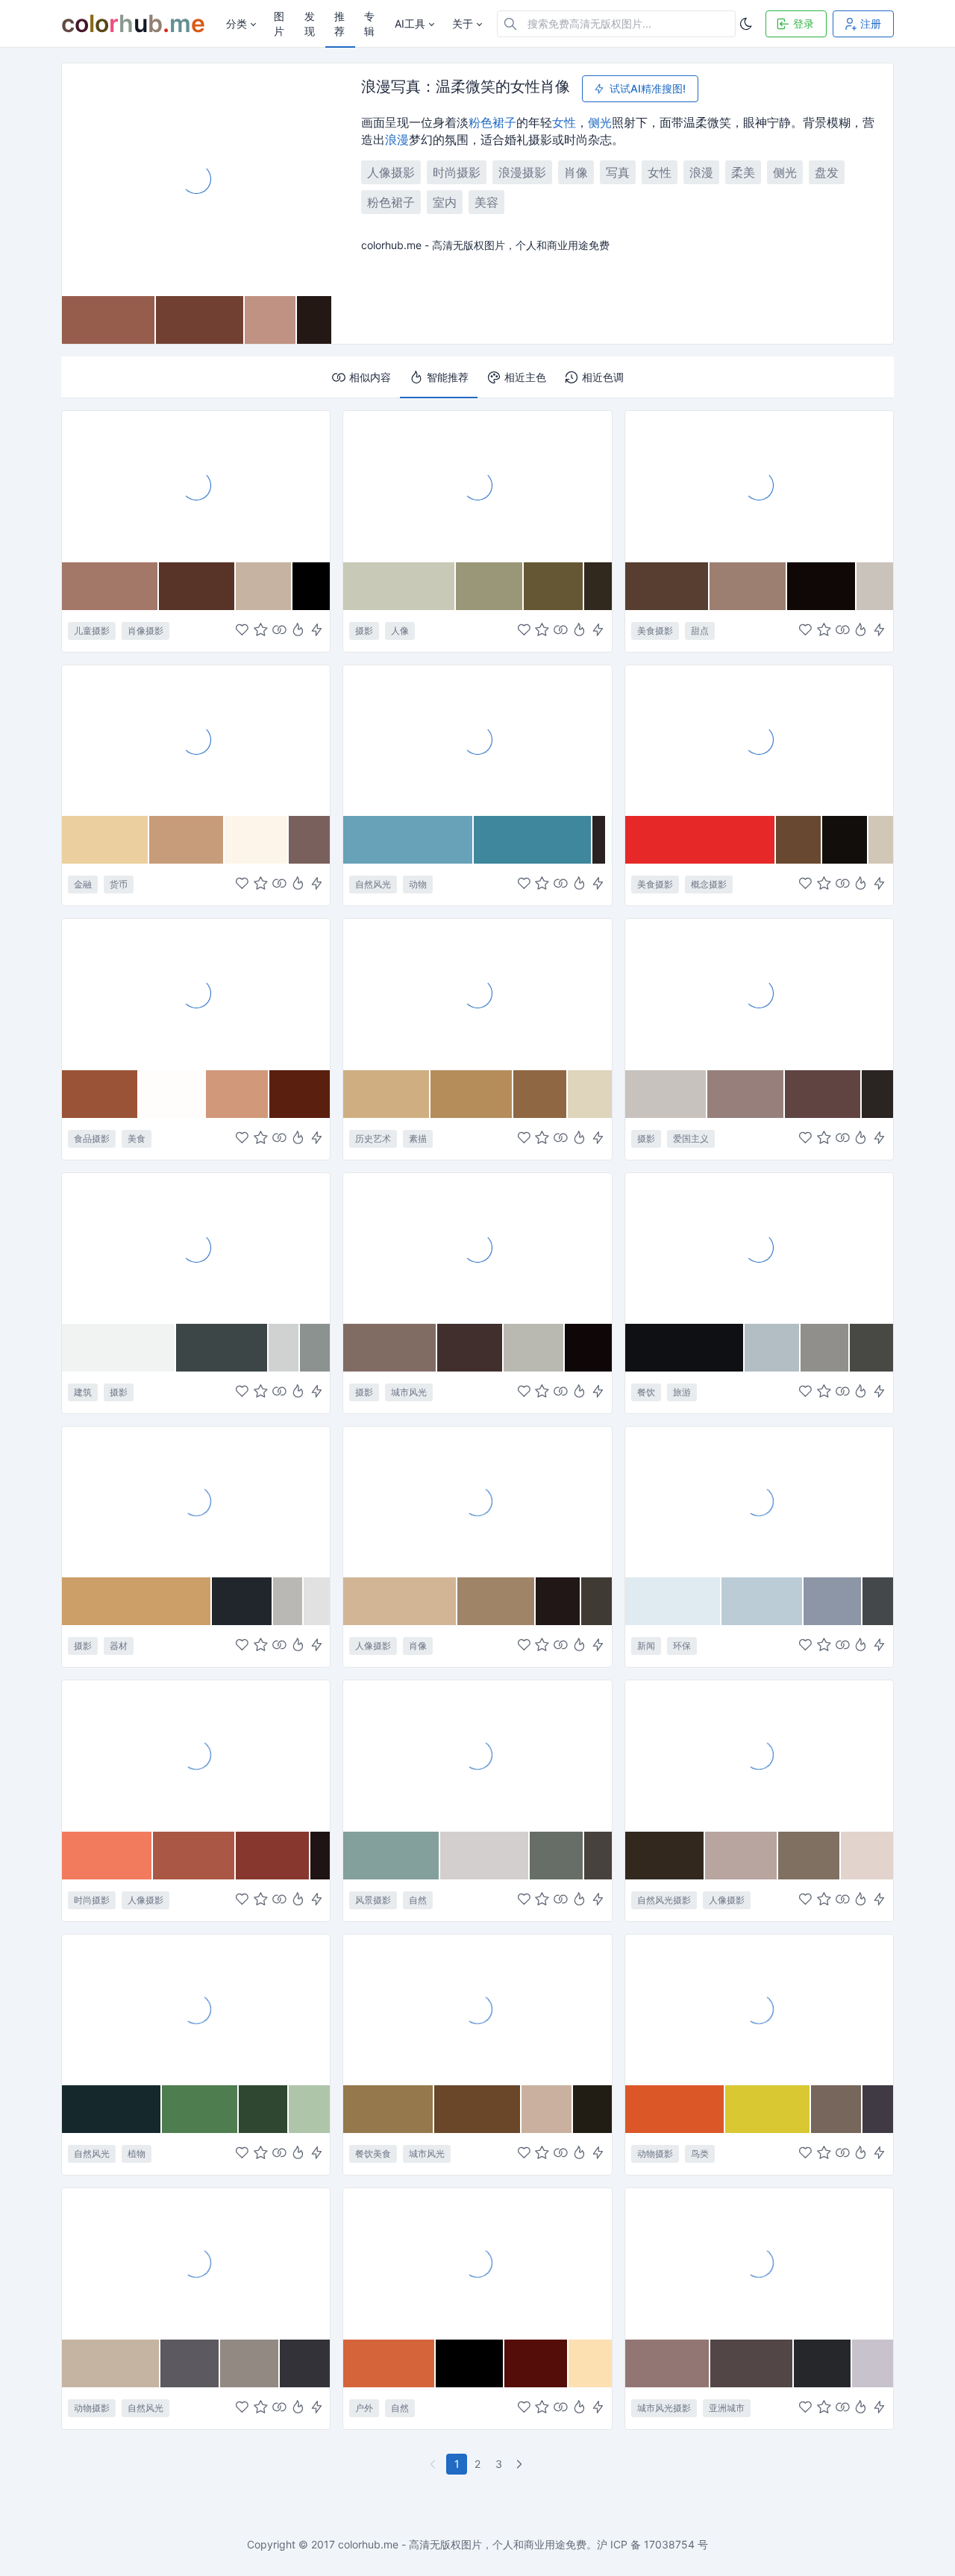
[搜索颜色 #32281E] (666, 1856)
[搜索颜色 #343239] (305, 2363)
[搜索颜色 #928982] (250, 2363)
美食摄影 (655, 631)
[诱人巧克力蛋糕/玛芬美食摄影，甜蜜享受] (196, 993)
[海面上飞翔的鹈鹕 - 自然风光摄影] (477, 740)
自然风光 (373, 884)
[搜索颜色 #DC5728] (675, 2109)
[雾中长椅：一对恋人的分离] (477, 486)
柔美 (743, 172)
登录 (804, 23)
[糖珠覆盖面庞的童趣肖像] (196, 486)
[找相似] (279, 631)
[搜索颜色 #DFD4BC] (589, 1094)
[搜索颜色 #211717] (558, 1601)
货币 (119, 884)
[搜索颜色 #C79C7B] (187, 840)
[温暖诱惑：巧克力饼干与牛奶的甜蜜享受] (759, 486)
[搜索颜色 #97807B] (746, 1094)
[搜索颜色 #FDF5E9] (257, 840)
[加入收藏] (261, 631)
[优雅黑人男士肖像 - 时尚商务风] (477, 1501)
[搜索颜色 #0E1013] (685, 1348)
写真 (618, 172)
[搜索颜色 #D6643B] (389, 2363)
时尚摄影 (457, 172)
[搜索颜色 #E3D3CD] (867, 1856)
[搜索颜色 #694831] (799, 840)
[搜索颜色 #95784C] (389, 2109)
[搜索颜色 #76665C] (837, 2109)
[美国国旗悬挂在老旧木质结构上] (759, 993)
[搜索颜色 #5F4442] (824, 1094)
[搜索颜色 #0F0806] (822, 586)
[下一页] (521, 2464)
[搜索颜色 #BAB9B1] (534, 1348)
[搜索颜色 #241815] (314, 320)
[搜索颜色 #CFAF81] (387, 1094)
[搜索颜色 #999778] (490, 586)
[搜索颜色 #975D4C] (109, 320)
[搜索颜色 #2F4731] (264, 2109)
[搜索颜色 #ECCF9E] (106, 840)
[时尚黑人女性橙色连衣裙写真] (196, 1755)
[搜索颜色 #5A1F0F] (300, 1094)
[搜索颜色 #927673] (668, 2363)
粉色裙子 (492, 122)
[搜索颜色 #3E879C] (533, 840)
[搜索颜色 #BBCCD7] (763, 1601)
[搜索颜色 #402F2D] (470, 1348)
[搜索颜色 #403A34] (597, 1601)
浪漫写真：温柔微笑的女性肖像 (466, 87)
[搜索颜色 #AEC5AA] (310, 2109)
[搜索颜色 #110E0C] (845, 840)
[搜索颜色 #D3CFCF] (485, 1856)
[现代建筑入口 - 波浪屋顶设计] (196, 1248)
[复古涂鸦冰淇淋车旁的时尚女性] (477, 2009)
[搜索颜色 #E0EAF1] (673, 1601)
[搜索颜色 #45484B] (878, 1601)
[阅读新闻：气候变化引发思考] (759, 1501)
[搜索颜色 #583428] (197, 586)
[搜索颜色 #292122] (599, 840)
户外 (364, 2408)
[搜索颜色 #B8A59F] (742, 1856)
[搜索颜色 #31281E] (598, 586)
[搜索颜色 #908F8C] (825, 1348)
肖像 (576, 172)
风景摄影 (373, 1900)
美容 (486, 202)
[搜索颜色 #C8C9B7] (400, 586)
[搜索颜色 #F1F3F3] (119, 1348)
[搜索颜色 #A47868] (110, 586)
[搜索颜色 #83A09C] (391, 1856)
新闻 (646, 1646)
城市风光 (409, 1392)
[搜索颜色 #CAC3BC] (875, 586)
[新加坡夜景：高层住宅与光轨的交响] (759, 2263)
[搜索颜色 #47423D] (598, 1856)
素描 (418, 1138)
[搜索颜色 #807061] (810, 1856)
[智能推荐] (298, 631)
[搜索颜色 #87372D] (273, 1856)
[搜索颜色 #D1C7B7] (881, 840)
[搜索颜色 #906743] (541, 1094)
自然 (418, 1900)
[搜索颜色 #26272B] (823, 2363)
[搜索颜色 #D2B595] (400, 1601)
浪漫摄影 (522, 172)
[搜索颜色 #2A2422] (877, 1094)
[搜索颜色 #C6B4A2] (111, 2363)
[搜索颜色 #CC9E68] (137, 1601)
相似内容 (370, 377)
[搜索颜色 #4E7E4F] (200, 2109)
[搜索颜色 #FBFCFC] (609, 840)
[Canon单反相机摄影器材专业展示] (196, 1501)
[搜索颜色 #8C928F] (315, 1348)
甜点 (700, 631)
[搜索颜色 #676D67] (557, 1856)
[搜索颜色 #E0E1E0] (317, 1601)
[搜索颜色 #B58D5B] (472, 1094)
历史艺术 (373, 1138)
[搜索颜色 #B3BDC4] (772, 1348)
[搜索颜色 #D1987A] (238, 1094)
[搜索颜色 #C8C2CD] (873, 2363)
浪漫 (397, 139)
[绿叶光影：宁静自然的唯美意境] (196, 2009)
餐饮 (646, 1392)
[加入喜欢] (242, 631)
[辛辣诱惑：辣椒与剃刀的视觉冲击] (759, 740)
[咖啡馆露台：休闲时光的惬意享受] (759, 1248)
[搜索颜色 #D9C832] (768, 2109)
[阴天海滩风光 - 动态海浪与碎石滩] (477, 1755)
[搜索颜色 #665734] (554, 586)
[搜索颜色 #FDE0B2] (590, 2363)
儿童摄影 (92, 631)
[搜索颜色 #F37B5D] (107, 1856)
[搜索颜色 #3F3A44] (878, 2109)
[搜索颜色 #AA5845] (194, 1856)
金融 (83, 884)
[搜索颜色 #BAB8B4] (288, 1601)
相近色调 (603, 377)
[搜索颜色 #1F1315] (320, 1856)
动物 (418, 884)
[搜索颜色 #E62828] (701, 840)
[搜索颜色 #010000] (311, 586)
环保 (682, 1646)
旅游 (682, 1392)
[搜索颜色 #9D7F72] (748, 586)
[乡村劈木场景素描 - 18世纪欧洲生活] (477, 993)
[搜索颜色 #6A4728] (478, 2109)
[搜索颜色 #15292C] (112, 2109)
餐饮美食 (373, 2154)
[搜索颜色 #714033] (200, 320)
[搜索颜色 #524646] (752, 2363)
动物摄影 (655, 2154)
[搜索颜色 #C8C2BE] (666, 1094)
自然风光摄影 (664, 1900)
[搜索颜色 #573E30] (667, 586)
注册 (871, 23)
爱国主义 (691, 1138)
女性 (564, 122)
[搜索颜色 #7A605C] (309, 840)
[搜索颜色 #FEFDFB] (172, 1094)
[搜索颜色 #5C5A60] (190, 2363)
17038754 (669, 2544)
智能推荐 (448, 377)
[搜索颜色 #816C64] (390, 1348)
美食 (137, 1138)
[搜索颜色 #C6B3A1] (264, 586)
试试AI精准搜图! (648, 88)
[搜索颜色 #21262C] (242, 1601)
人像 (400, 631)
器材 (119, 1646)
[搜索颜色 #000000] (470, 2363)
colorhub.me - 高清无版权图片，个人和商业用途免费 (462, 2544)
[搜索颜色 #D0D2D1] (284, 1348)
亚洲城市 (727, 2408)
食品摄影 (92, 1138)
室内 (445, 202)
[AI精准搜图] (317, 631)
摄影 (364, 631)
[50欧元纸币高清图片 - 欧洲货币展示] (196, 740)
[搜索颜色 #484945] (871, 1348)
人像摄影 (391, 172)
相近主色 (525, 377)
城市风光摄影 (664, 2408)
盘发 (827, 172)
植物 (137, 2154)
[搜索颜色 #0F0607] (588, 1348)
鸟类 (700, 2154)
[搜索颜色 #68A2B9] (408, 840)
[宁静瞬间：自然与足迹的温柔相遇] (759, 1755)
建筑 (83, 1392)
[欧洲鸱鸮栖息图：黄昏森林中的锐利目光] (196, 2263)
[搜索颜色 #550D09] (536, 2363)
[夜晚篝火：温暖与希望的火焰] (477, 2263)
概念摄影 (709, 884)
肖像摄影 (145, 631)
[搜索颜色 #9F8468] (496, 1601)
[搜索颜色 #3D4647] (223, 1348)
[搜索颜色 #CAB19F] (547, 2109)
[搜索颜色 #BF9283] (271, 320)
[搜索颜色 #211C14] (592, 2109)
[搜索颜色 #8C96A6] (833, 1601)
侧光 (600, 122)
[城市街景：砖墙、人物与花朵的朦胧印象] (477, 1248)
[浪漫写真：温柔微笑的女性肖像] (197, 179)
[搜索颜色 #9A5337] (100, 1094)
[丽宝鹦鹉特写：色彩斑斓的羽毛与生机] (759, 2009)
